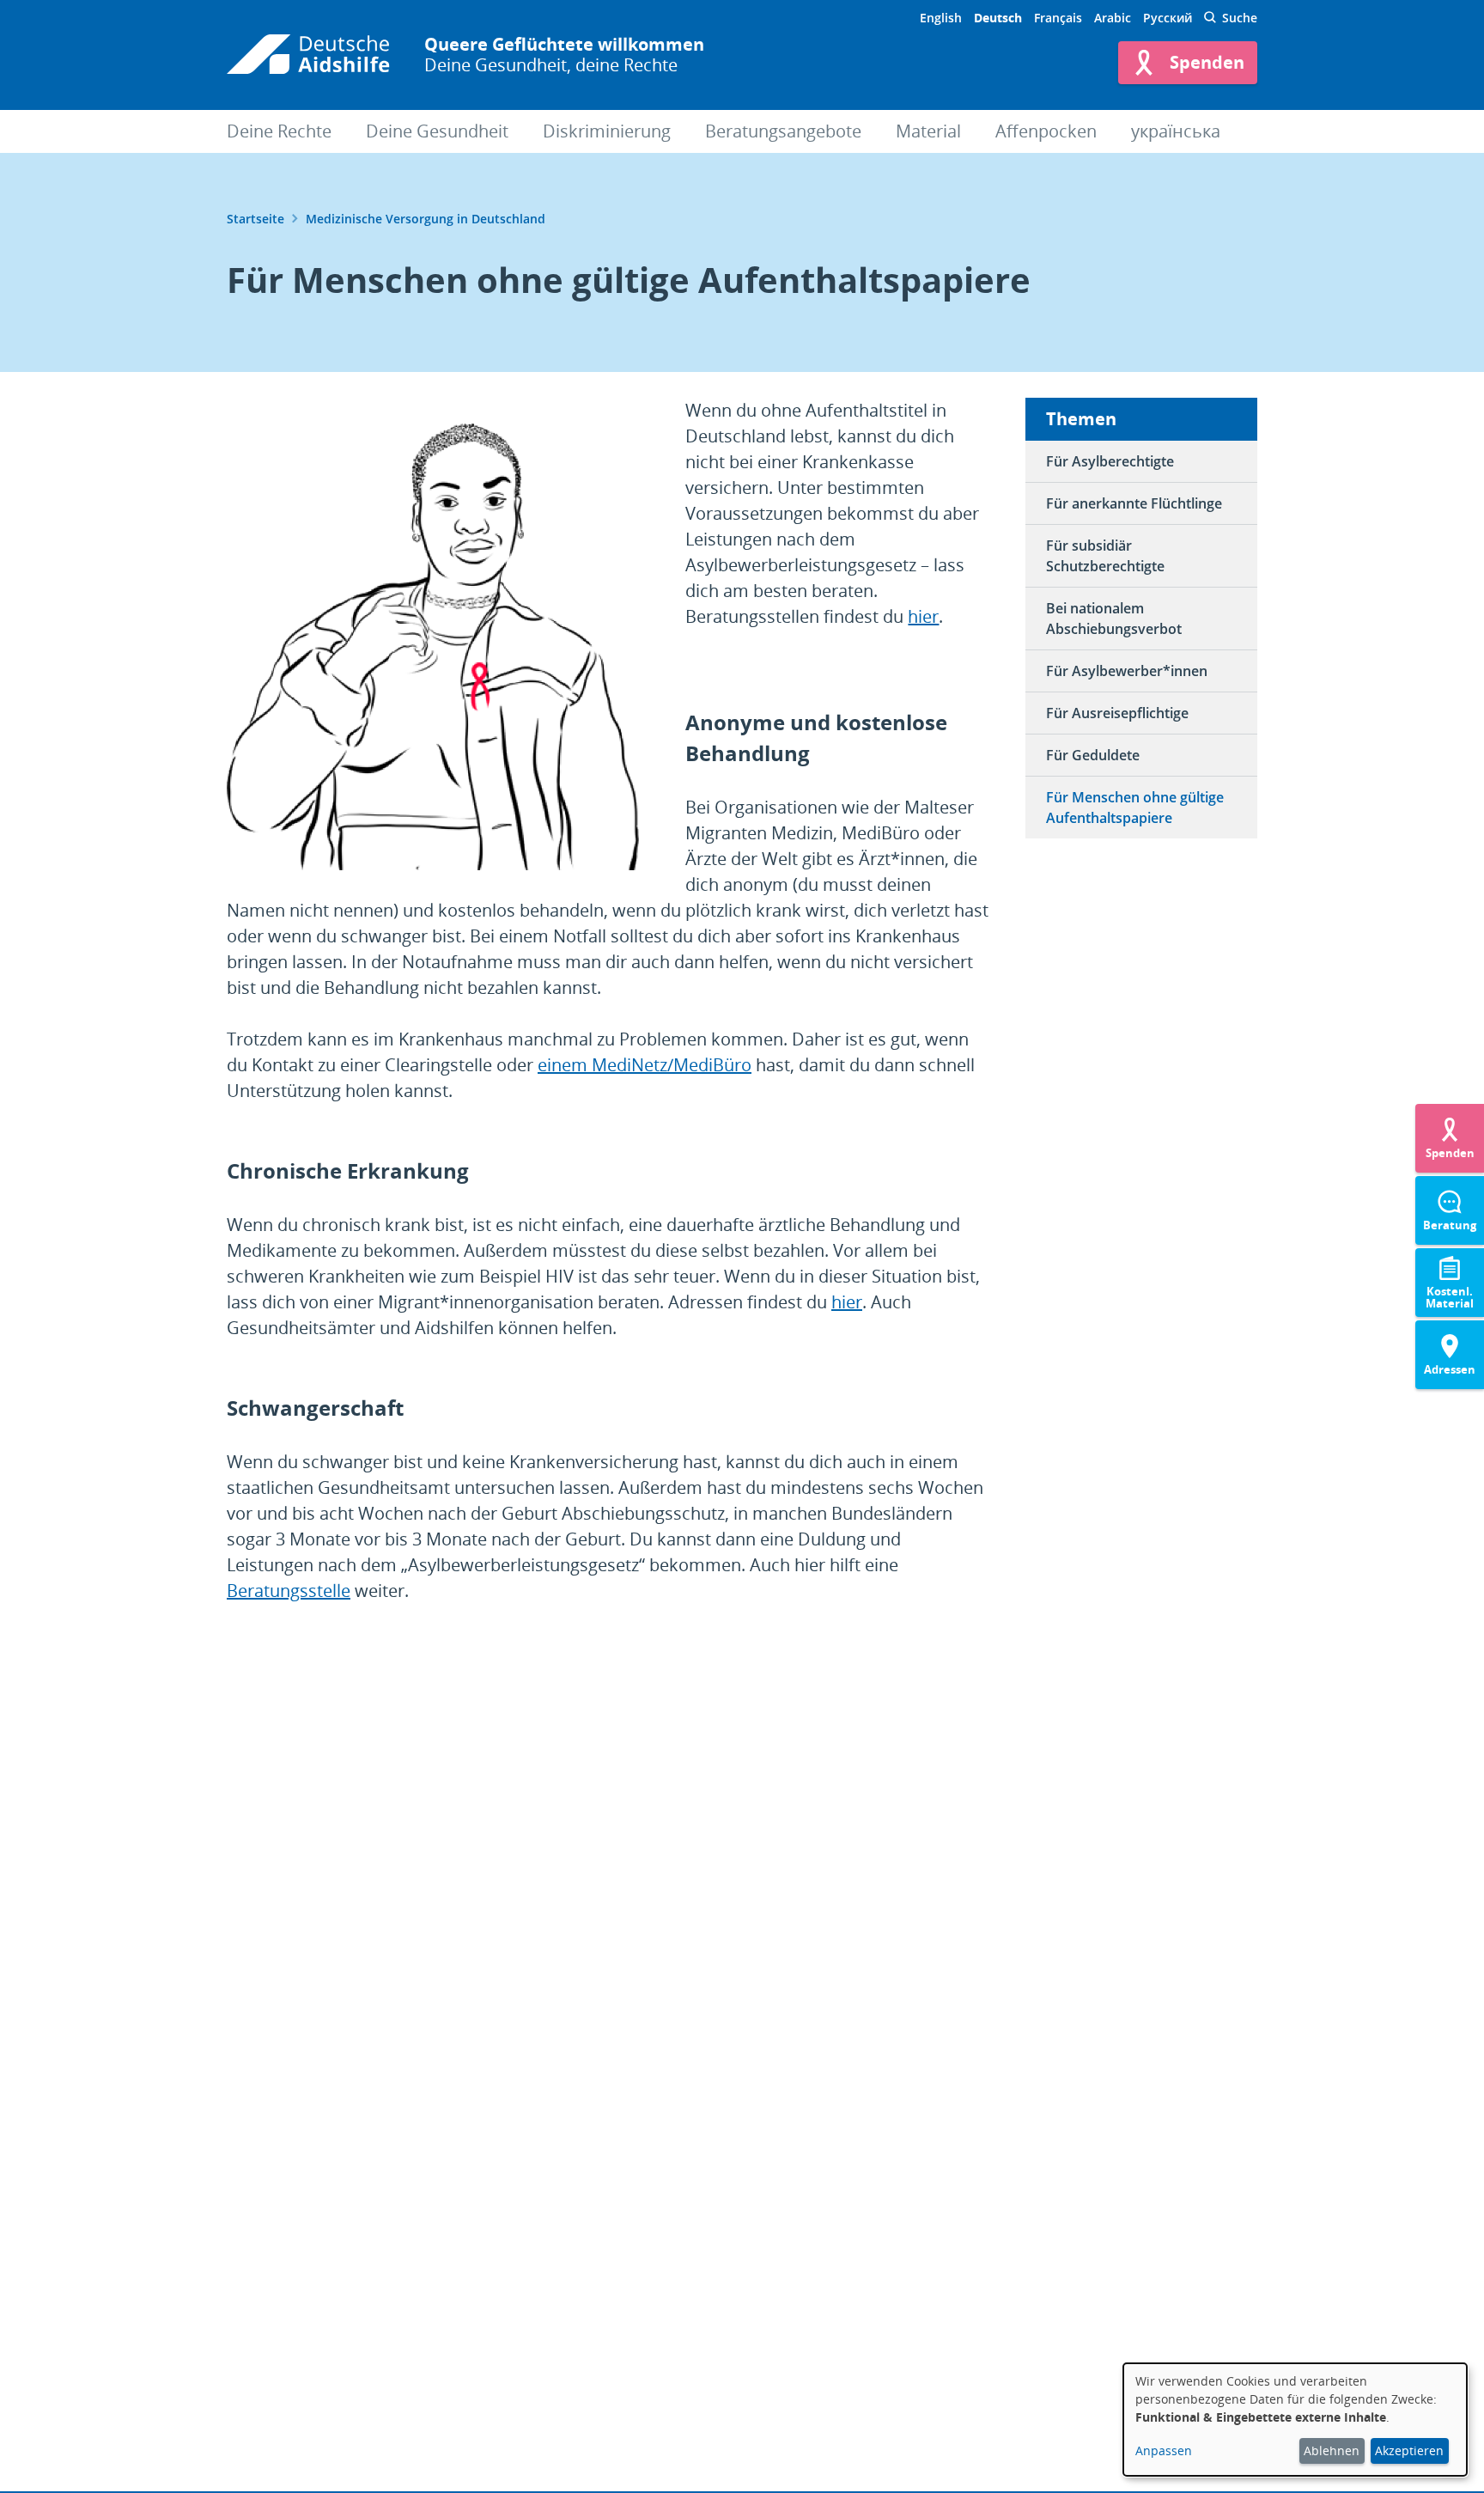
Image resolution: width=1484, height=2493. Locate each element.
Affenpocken (1046, 131)
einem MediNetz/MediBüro (645, 1065)
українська (1176, 131)
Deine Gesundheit (437, 131)
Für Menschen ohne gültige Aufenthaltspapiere (1135, 808)
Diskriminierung (607, 131)
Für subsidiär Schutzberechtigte (1105, 556)
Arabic (1113, 18)
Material (928, 131)
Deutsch (998, 18)
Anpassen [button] (1164, 2450)
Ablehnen (1332, 2450)
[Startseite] (308, 55)
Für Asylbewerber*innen (1127, 671)
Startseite (255, 219)
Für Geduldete (1093, 755)
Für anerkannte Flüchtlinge (1134, 503)
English (941, 18)
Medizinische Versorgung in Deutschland (426, 219)
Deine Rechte (279, 131)
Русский (1168, 18)
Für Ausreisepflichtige (1117, 713)
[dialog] (1295, 2420)
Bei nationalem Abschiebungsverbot (1114, 619)
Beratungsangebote (783, 131)
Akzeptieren (1409, 2450)
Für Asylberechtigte (1110, 461)
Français (1058, 18)
